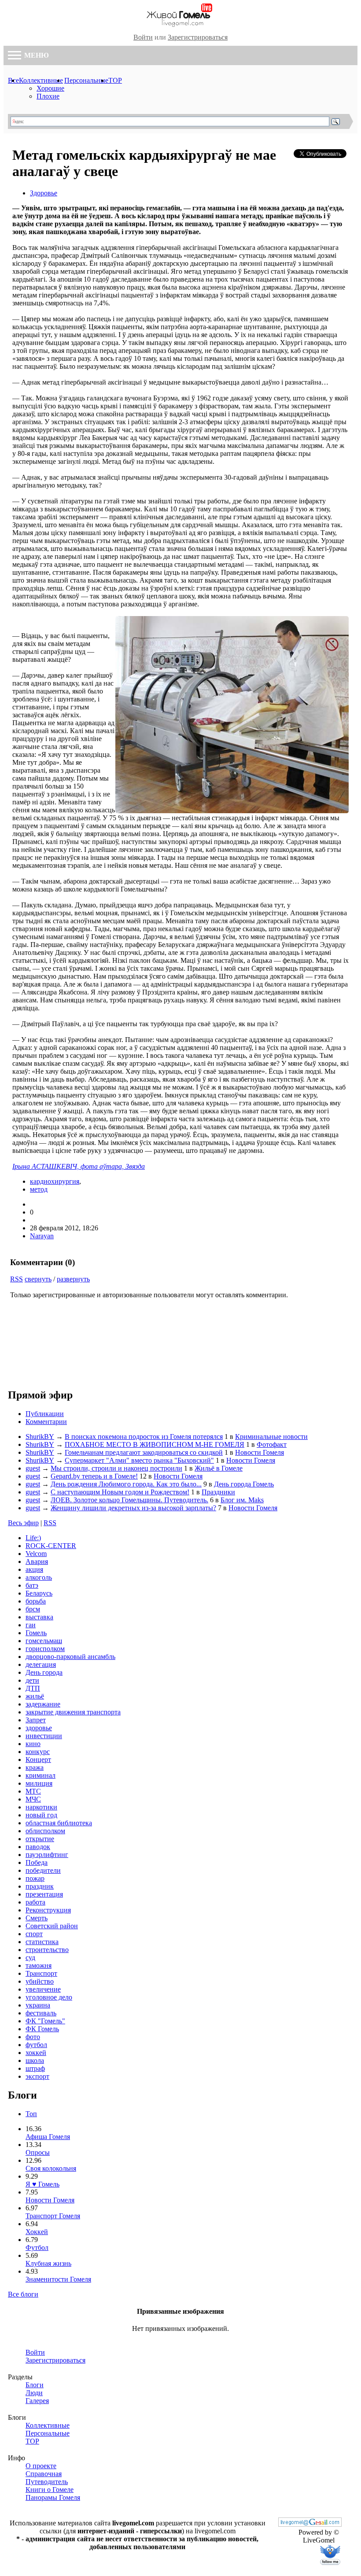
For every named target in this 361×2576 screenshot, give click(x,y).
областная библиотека (59, 1823)
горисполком (45, 1649)
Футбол (37, 2248)
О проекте (41, 2466)
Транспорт (41, 1973)
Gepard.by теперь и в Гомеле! (94, 1476)
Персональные (86, 80)
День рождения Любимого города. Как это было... (126, 1484)
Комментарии (46, 1422)
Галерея (37, 2401)
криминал (41, 1775)
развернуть (73, 1279)
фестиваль (41, 2013)
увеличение (43, 1989)
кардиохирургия (55, 1181)
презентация (44, 1894)
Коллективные (41, 80)
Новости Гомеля (260, 1452)
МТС (33, 1791)
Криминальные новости (271, 1437)
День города (44, 1672)
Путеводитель (47, 2482)
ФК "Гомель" (45, 2021)
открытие (40, 1839)
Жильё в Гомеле (219, 1468)
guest (33, 1468)
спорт (34, 1934)
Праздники (218, 1492)
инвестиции (44, 1736)
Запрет (36, 1720)
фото (33, 2037)
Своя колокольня (51, 2168)
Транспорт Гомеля (53, 2216)
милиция (39, 1783)
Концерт (38, 1760)
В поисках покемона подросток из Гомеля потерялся (144, 1437)
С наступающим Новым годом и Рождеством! (120, 1492)
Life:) (33, 1538)
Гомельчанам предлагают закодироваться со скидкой (144, 1452)
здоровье (39, 1728)
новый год (41, 1815)
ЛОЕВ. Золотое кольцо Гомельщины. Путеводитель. (129, 1500)
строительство (47, 1950)
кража (35, 1767)
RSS (17, 1279)
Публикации (45, 1414)
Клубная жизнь (48, 2263)
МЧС (33, 1799)
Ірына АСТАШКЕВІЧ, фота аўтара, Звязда (79, 1166)
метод (39, 1189)
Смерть (37, 1918)
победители (43, 1870)
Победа (37, 1862)
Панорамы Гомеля (53, 2497)
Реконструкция (48, 1910)
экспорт (37, 2076)
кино (33, 1744)
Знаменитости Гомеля (58, 2279)
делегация (41, 1664)
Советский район (52, 1926)
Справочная (44, 2474)
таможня (39, 1965)
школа (35, 2060)
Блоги (35, 2385)
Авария (37, 1561)
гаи (31, 1625)
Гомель (36, 1633)
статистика (42, 1942)
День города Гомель (244, 1484)
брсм (33, 1609)
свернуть (38, 1279)
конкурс (38, 1752)
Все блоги (23, 2294)
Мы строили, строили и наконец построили (116, 1468)
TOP (115, 80)
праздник (40, 1886)
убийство (40, 1981)
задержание (43, 1704)
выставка (39, 1617)
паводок (38, 1847)
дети (32, 1680)
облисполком (45, 1831)
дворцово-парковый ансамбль (70, 1657)
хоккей (36, 2053)
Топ (31, 2114)
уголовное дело (49, 1997)
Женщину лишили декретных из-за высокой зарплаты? (133, 1508)
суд (30, 1958)
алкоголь (39, 1577)
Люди (34, 2393)
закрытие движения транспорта (73, 1712)
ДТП (33, 1688)
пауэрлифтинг (47, 1855)
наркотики (41, 1807)
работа (35, 1902)
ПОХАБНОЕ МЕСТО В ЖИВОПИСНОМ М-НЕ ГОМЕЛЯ (155, 1444)
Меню (36, 55)
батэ (32, 1585)
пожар (35, 1878)
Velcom (36, 1554)
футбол (36, 2045)
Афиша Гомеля (48, 2137)
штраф (35, 2068)
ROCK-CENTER (51, 1546)
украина (38, 2005)
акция (34, 1569)
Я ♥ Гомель (42, 2184)
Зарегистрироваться (198, 37)
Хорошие (50, 88)
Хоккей (37, 2232)
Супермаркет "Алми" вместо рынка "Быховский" (139, 1460)
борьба (36, 1601)
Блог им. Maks (242, 1500)
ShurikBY (40, 1437)
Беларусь (39, 1593)
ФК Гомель (42, 2029)
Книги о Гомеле (50, 2490)
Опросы (38, 2152)
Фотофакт (272, 1444)
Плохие (48, 96)
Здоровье (44, 193)
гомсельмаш (44, 1641)
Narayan (42, 1236)
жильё (35, 1696)
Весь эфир (23, 1523)
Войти (143, 37)
